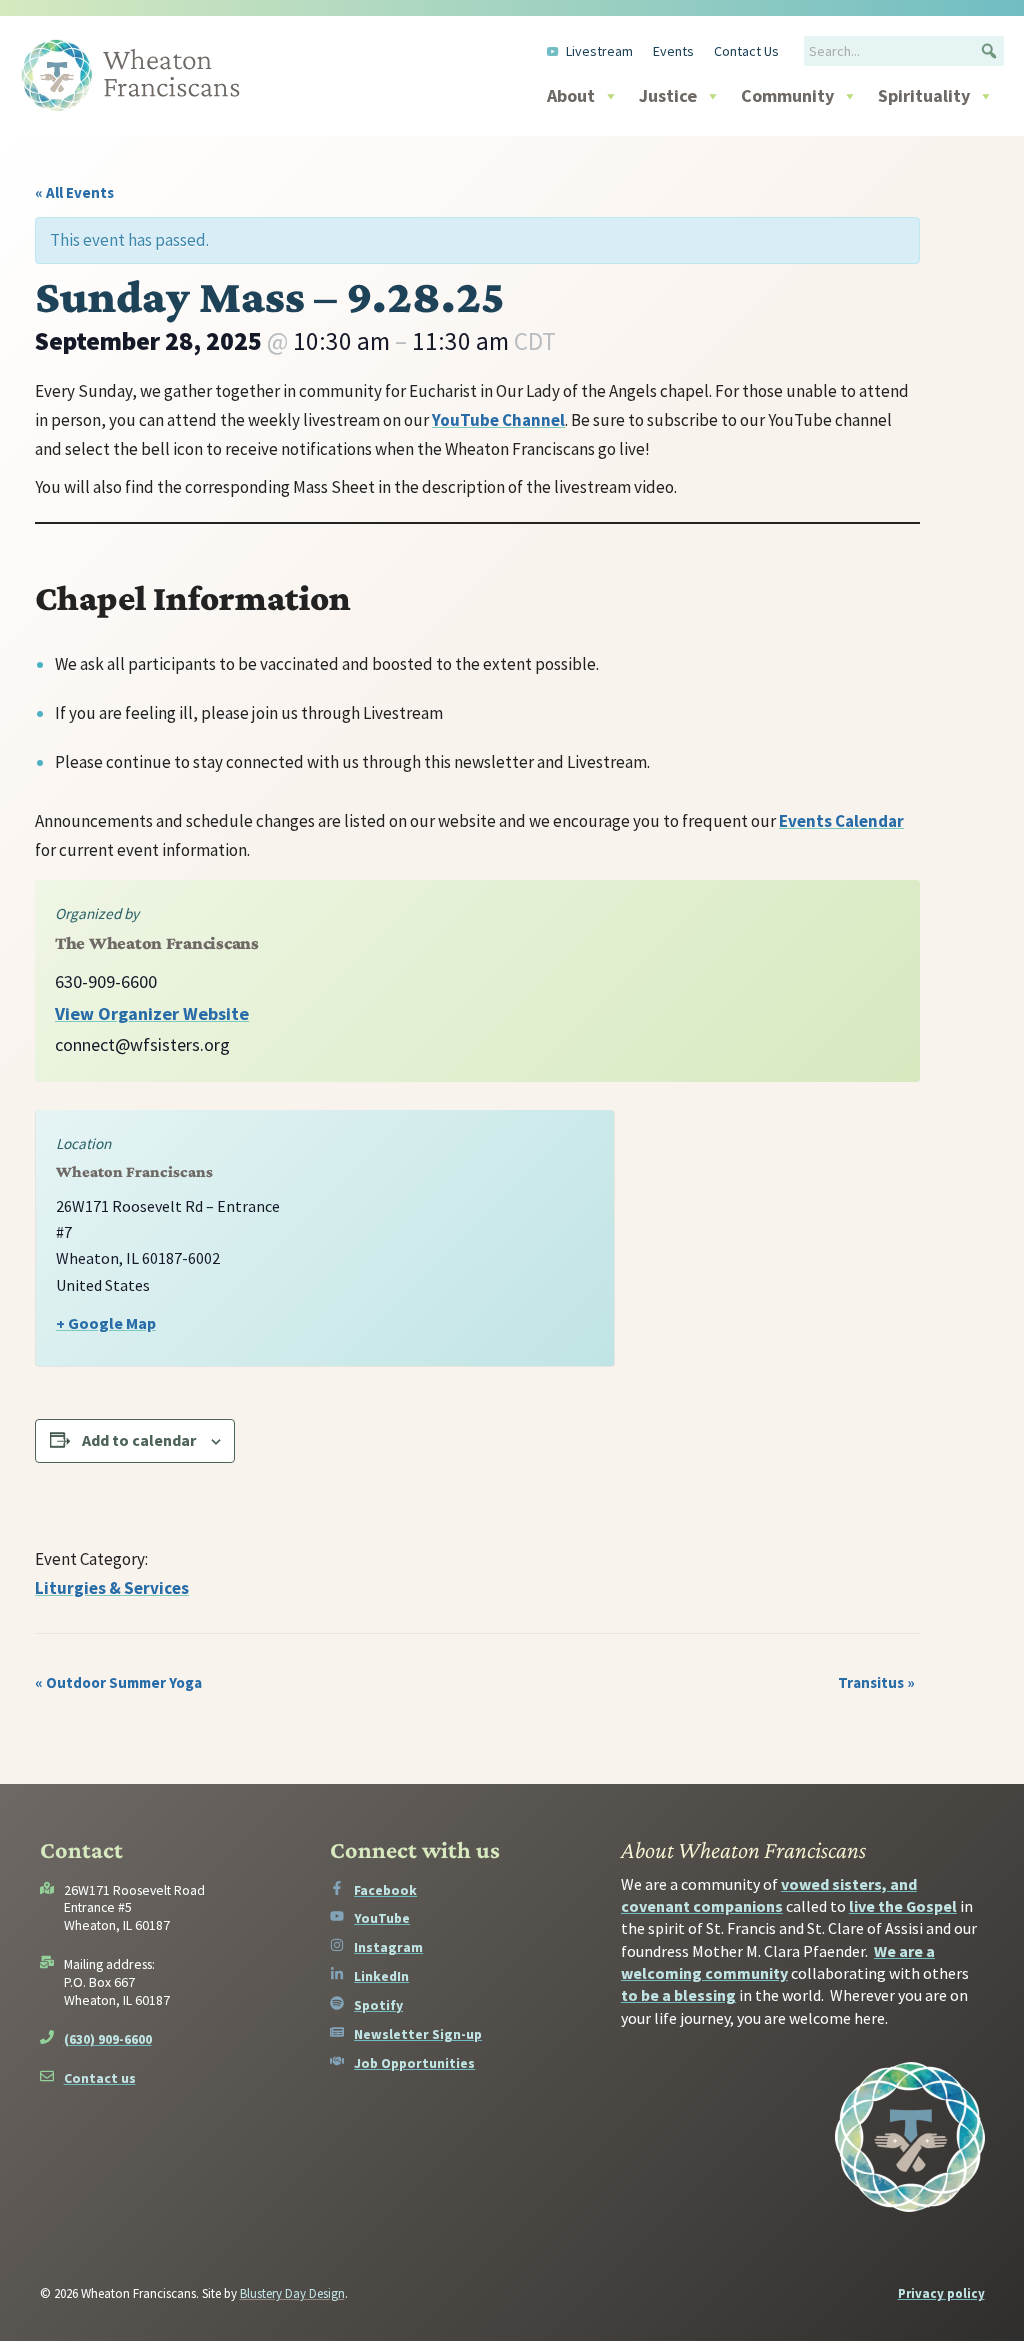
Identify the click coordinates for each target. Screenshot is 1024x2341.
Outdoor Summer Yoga (118, 1682)
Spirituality (924, 95)
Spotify (378, 2005)
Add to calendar (139, 1440)
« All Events (74, 192)
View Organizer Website (152, 1013)
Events (673, 51)
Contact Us (746, 51)
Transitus (876, 1682)
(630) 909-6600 (108, 2039)
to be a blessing (678, 1995)
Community (787, 95)
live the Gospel (903, 1906)
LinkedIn (381, 1976)
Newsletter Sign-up (418, 2034)
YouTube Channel (498, 420)
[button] (989, 51)
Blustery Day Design (292, 2293)
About (571, 95)
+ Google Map (106, 1323)
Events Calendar (841, 821)
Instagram (388, 1947)
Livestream (599, 51)
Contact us (100, 2078)
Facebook (385, 1890)
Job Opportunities (414, 2063)
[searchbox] (904, 51)
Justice (668, 95)
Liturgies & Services (112, 1588)
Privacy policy (941, 2293)
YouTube (382, 1918)
